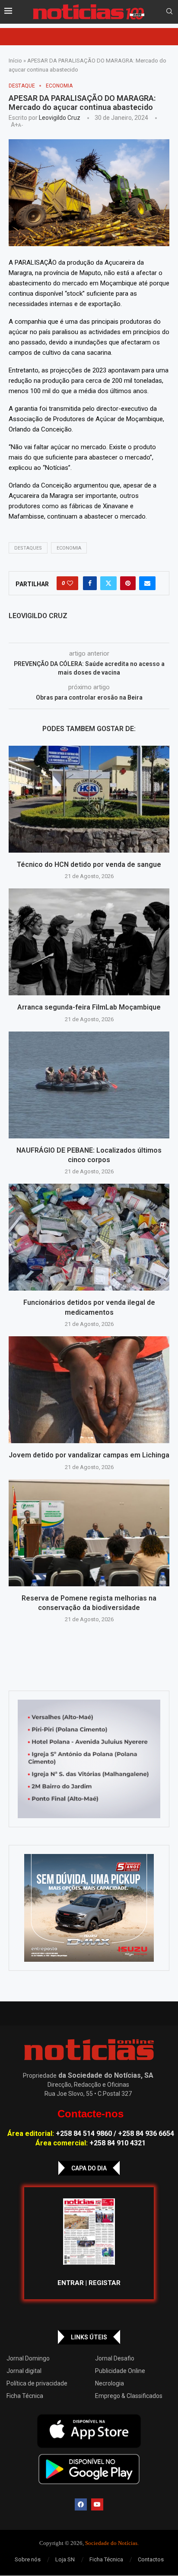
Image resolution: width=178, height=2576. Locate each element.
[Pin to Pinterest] (128, 583)
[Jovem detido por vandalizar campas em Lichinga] (89, 1390)
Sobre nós (28, 2559)
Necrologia (110, 2383)
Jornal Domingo (28, 2358)
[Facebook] (81, 2504)
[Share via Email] (147, 583)
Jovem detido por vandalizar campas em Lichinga (89, 1455)
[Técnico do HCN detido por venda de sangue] (89, 799)
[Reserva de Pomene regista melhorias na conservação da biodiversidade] (89, 1533)
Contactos (151, 2559)
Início (15, 61)
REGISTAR (105, 2283)
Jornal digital (24, 2371)
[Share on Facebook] (90, 583)
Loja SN (65, 2559)
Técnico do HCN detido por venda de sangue (89, 864)
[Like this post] (70, 583)
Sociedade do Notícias (111, 2543)
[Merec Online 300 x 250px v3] (89, 1908)
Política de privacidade (37, 2383)
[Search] (169, 12)
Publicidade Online (120, 2371)
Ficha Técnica (25, 2396)
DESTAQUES (28, 548)
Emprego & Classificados (129, 2396)
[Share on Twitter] (108, 583)
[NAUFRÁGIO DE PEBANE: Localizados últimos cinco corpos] (89, 1085)
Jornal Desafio (115, 2358)
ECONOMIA (69, 548)
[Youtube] (97, 2504)
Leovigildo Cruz (60, 118)
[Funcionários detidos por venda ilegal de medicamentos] (89, 1237)
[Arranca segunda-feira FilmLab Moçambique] (89, 942)
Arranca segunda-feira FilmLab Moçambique (89, 1007)
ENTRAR (71, 2283)
